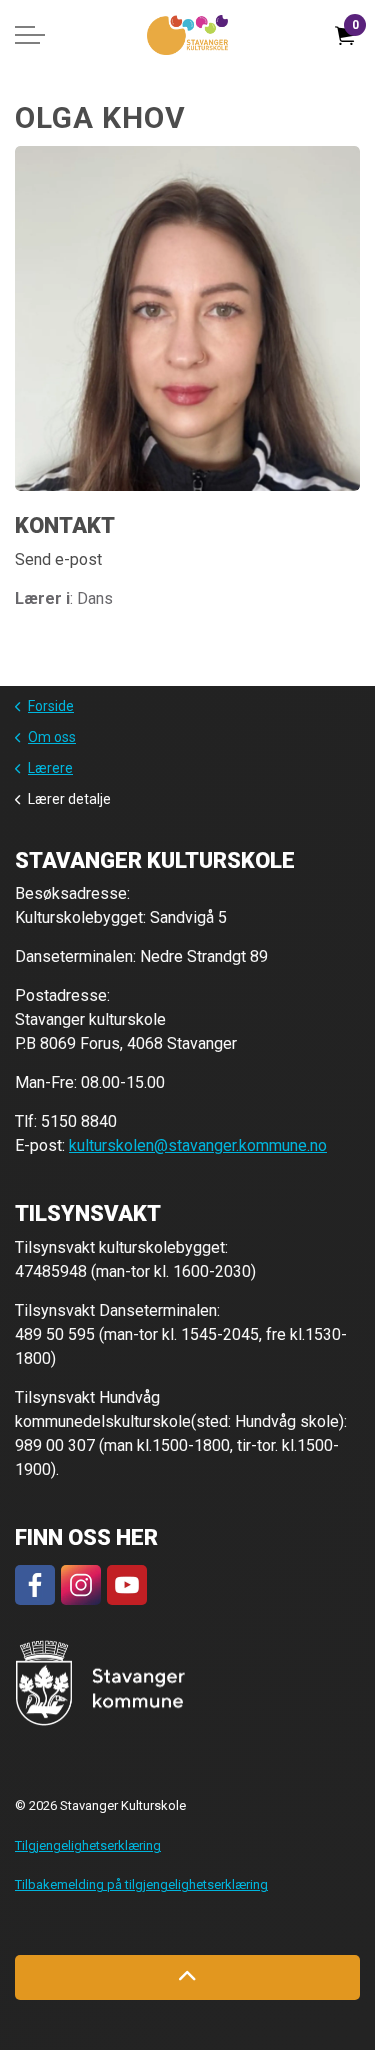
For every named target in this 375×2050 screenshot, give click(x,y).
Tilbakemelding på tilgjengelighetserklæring (141, 1884)
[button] (100, 1683)
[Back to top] (187, 1977)
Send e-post (58, 559)
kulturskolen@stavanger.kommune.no (198, 1145)
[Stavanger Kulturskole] (187, 35)
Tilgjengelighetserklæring (88, 1845)
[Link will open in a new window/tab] (35, 1585)
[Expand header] (30, 35)
